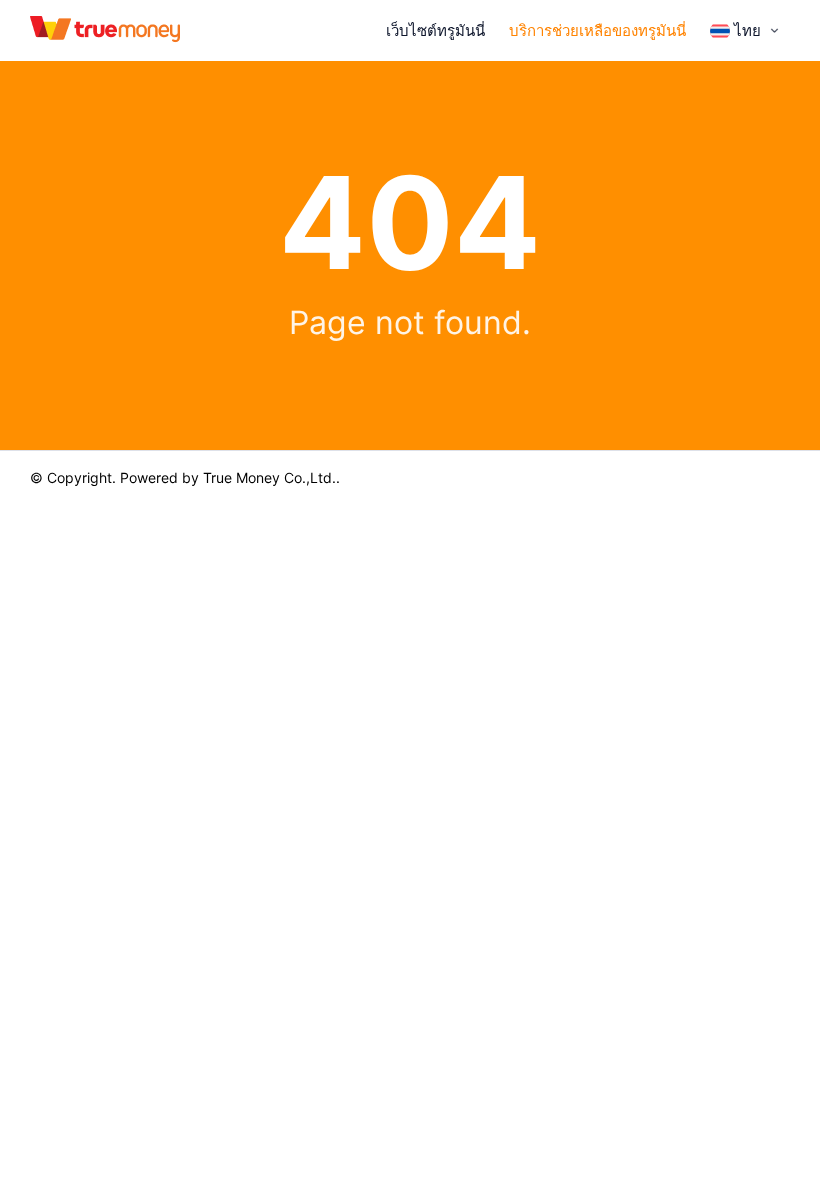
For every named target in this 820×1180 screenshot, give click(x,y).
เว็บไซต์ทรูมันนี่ (435, 30)
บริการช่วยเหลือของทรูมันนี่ (597, 30)
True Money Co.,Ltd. (269, 477)
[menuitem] (746, 31)
